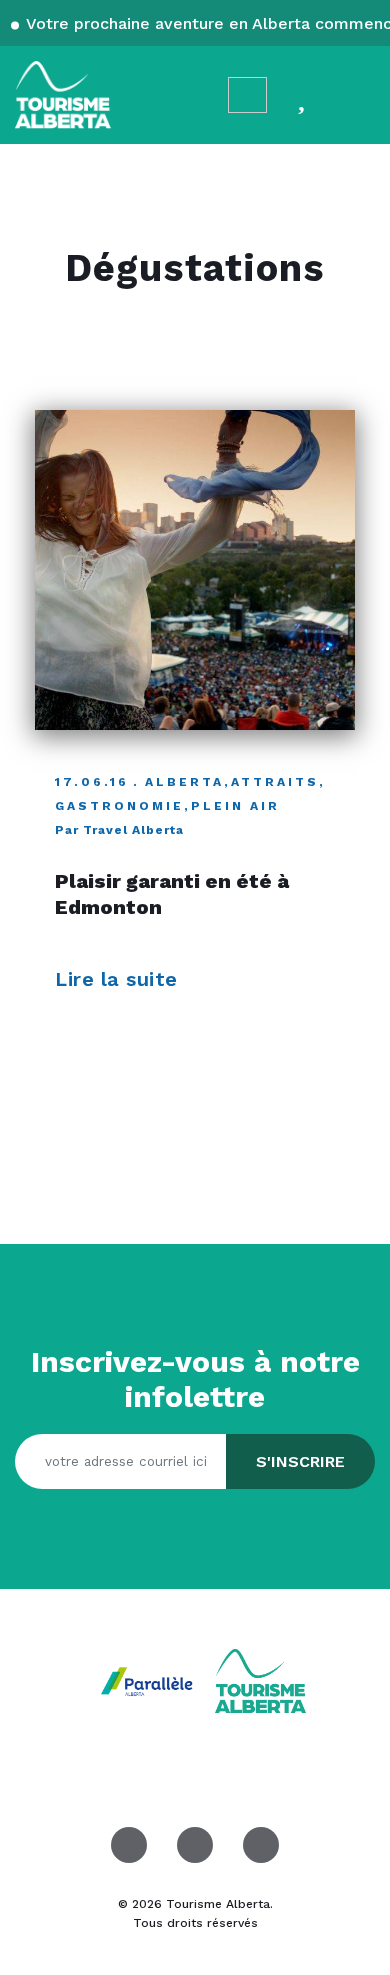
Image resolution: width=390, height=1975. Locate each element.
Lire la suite (119, 979)
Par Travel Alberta (119, 830)
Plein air (235, 806)
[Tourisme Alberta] (63, 95)
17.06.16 (92, 782)
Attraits (275, 782)
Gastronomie (119, 806)
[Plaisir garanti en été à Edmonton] (195, 570)
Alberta (184, 782)
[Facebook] (129, 1845)
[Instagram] (195, 1845)
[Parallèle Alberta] (149, 1679)
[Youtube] (261, 1845)
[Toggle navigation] (356, 94)
